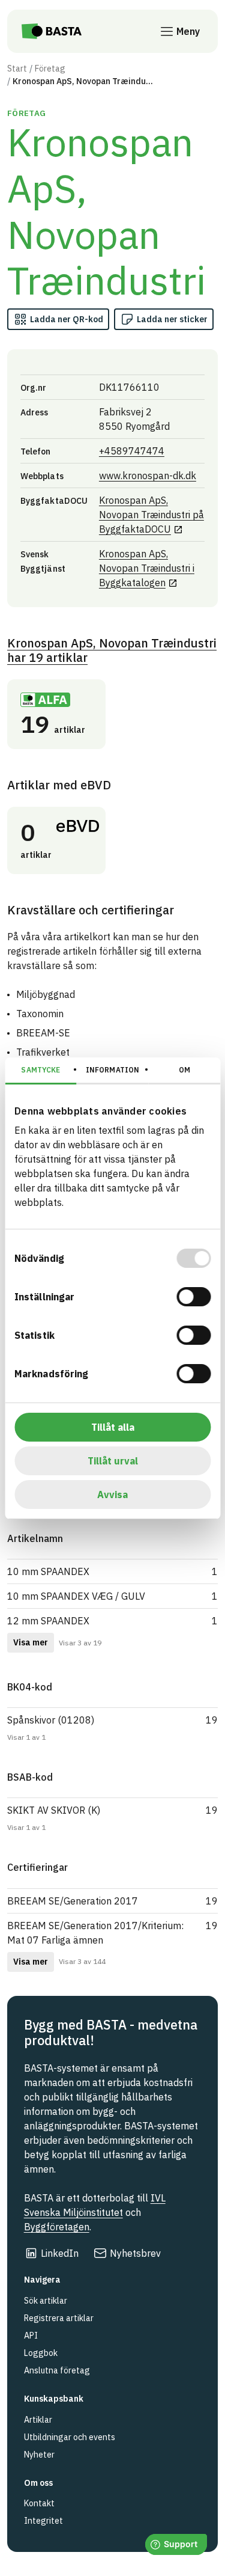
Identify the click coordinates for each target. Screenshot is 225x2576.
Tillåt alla (113, 1427)
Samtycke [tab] (40, 1070)
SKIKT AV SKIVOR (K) (54, 1810)
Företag (50, 69)
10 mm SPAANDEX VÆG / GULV (76, 1596)
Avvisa (112, 1495)
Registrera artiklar (59, 2318)
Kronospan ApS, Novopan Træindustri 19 (112, 650)
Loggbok (41, 2353)
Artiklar (38, 2420)
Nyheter (39, 2455)
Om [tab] (184, 1070)
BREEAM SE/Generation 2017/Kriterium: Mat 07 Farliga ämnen (95, 1933)
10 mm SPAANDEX (48, 1571)
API (31, 2336)
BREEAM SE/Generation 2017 (73, 1901)
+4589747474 (132, 451)
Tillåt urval (113, 1461)
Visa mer (31, 1642)
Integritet (43, 2521)
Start (17, 69)
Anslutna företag (57, 2370)
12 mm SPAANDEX (48, 1621)
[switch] (193, 1297)
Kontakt (39, 2503)
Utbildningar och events (70, 2437)
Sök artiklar (46, 2301)
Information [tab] (112, 1070)
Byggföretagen (57, 2227)
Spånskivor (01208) (51, 1720)
